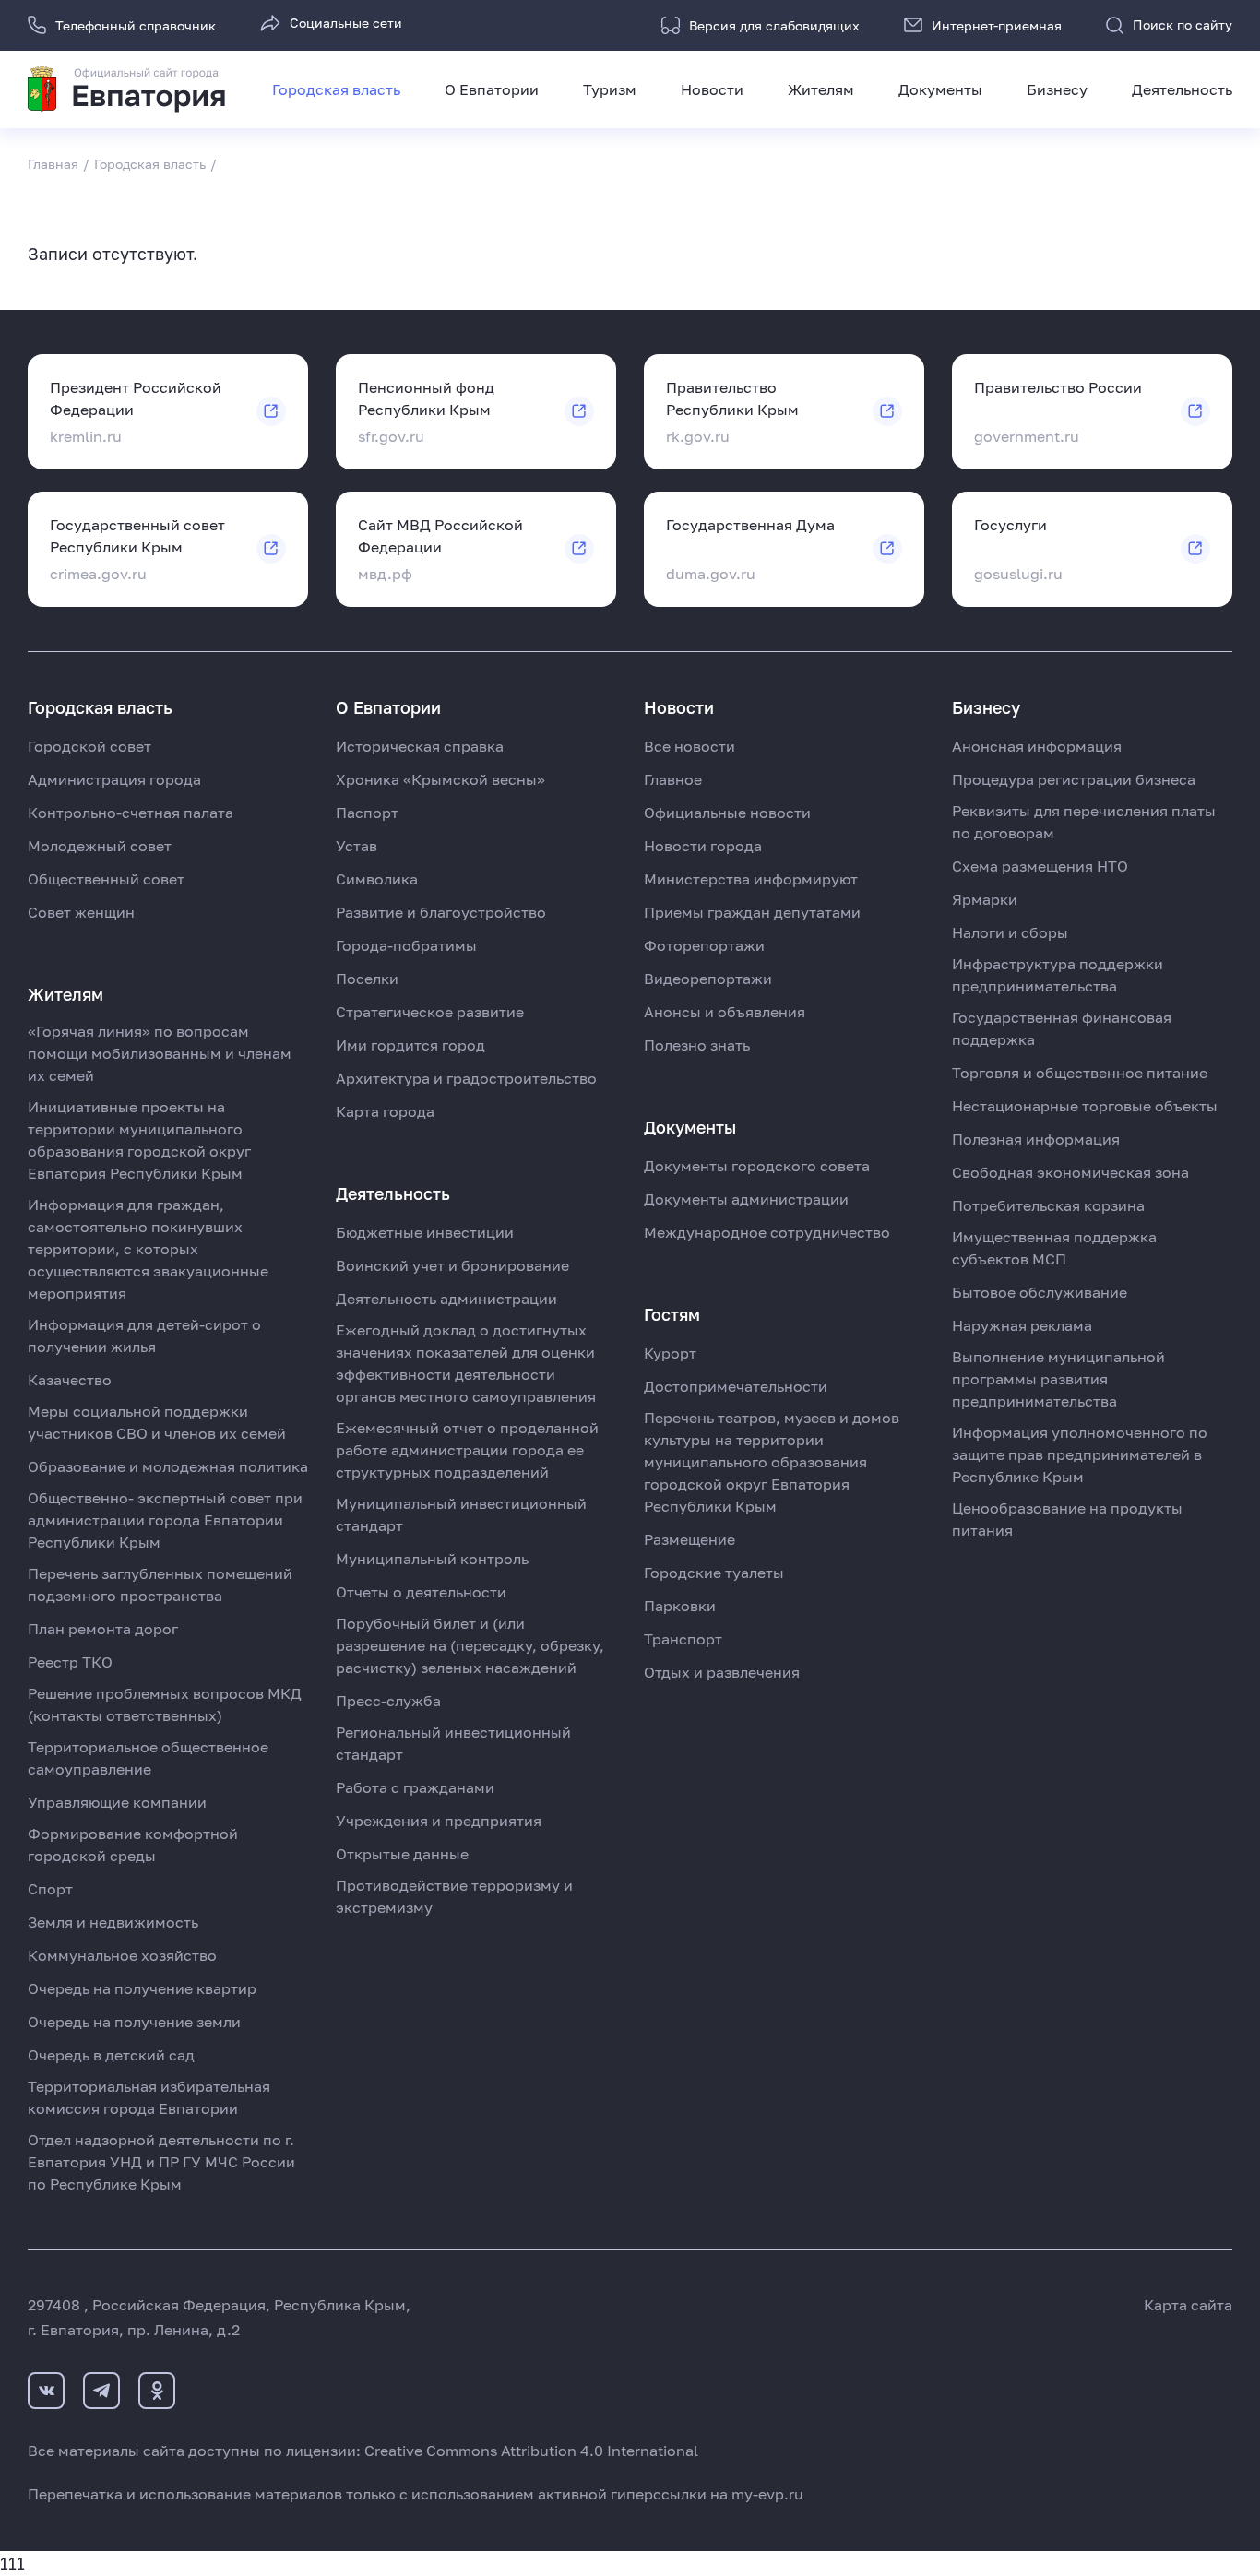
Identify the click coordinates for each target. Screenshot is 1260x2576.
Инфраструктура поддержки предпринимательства (1058, 975)
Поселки (367, 979)
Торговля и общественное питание (1080, 1073)
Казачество (70, 1380)
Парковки (680, 1606)
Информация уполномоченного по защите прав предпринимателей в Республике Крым (1080, 1454)
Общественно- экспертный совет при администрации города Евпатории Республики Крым (165, 1520)
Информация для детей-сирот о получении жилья (144, 1335)
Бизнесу (1057, 89)
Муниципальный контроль (432, 1559)
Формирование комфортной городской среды (133, 1845)
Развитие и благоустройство (441, 912)
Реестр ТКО (70, 1662)
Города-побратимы (406, 945)
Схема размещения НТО (1040, 866)
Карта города (385, 1111)
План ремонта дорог (103, 1629)
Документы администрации (746, 1199)
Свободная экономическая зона (1070, 1172)
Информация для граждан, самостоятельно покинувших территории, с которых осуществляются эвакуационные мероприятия (148, 1249)
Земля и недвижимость (113, 1922)
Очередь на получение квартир (142, 1988)
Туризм (610, 89)
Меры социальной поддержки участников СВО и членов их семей (157, 1422)
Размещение (689, 1539)
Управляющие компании (117, 1802)
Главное (673, 779)
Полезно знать (697, 1045)
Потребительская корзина (1048, 1205)
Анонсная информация (1037, 746)
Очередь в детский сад (111, 2055)
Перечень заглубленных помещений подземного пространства (160, 1585)
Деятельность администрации (446, 1299)
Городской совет (89, 746)
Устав (357, 846)
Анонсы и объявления (725, 1012)
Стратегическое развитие (430, 1012)
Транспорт (683, 1639)
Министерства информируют (751, 879)
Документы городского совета (757, 1166)
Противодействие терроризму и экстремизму (454, 1896)
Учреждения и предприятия (439, 1821)
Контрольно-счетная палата (131, 813)
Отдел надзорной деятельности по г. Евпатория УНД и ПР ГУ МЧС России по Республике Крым (161, 2162)
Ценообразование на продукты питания (1067, 1519)
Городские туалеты (714, 1573)
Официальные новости (727, 813)
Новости (712, 89)
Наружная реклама (1022, 1325)
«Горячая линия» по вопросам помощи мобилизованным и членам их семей (160, 1053)
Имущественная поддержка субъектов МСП (1054, 1248)
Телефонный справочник (136, 25)
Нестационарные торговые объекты (1085, 1106)
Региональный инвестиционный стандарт (453, 1743)
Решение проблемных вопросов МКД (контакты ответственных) (165, 1704)
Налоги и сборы (1010, 932)
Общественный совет (106, 879)
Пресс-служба (388, 1701)
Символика (377, 879)
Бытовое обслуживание (1040, 1292)
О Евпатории (492, 89)
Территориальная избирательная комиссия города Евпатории (149, 2097)
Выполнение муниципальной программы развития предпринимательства (1058, 1379)
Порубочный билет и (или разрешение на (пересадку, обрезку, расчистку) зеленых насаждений (470, 1645)
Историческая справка (420, 746)
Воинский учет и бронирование (452, 1265)
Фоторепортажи (704, 945)
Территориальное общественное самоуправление (148, 1758)
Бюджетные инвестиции (425, 1232)
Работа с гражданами (415, 1787)
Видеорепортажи (708, 979)
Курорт (670, 1353)
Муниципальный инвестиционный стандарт (461, 1514)
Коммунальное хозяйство (122, 1955)
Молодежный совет (100, 846)
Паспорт (367, 813)
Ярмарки (985, 899)
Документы (940, 89)
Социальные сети (346, 23)
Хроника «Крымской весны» (440, 779)
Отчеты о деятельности (421, 1592)
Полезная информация (1036, 1139)
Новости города (703, 846)
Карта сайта (1188, 2305)
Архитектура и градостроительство (466, 1078)
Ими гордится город (410, 1045)
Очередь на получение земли (134, 2022)
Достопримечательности (736, 1386)
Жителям (821, 89)
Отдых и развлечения (722, 1672)
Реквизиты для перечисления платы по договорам (1084, 822)
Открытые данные (402, 1854)
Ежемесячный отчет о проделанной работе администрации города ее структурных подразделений (467, 1450)
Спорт (50, 1889)
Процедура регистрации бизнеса (1074, 779)
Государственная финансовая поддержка (1062, 1028)
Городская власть (336, 89)
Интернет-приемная (997, 25)
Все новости (689, 746)
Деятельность (1182, 89)
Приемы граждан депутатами (752, 912)
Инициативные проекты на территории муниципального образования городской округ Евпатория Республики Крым (139, 1140)
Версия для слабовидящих (774, 25)
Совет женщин (81, 912)
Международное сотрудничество (767, 1232)
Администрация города (114, 779)
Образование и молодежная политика (168, 1466)
